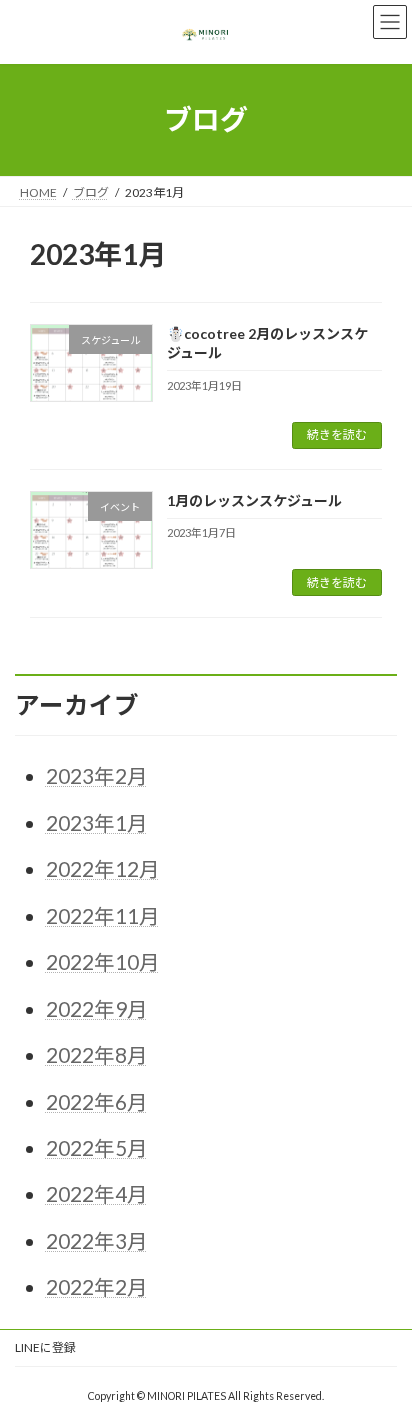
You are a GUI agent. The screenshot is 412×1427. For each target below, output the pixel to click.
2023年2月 (97, 776)
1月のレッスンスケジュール (254, 500)
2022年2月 (97, 1287)
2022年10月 (103, 962)
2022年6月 (97, 1102)
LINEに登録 (45, 1347)
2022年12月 (103, 869)
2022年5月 (97, 1148)
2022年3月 (97, 1241)
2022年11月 (103, 916)
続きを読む (337, 434)
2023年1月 (97, 823)
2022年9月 (97, 1009)
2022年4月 (97, 1194)
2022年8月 (97, 1055)
